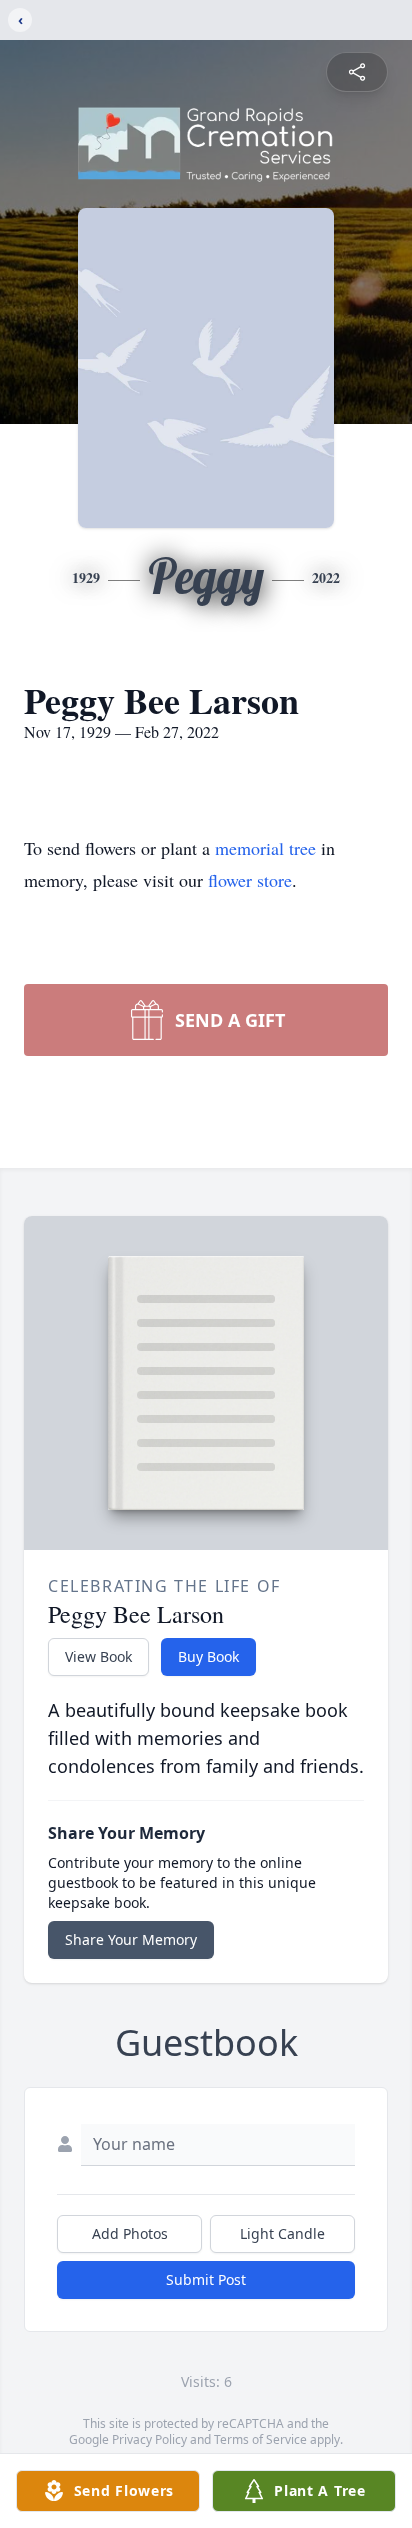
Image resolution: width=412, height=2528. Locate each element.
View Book (98, 1656)
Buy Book (208, 1656)
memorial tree (265, 848)
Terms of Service (260, 2439)
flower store (250, 880)
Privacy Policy (149, 2439)
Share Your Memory (131, 1939)
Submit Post (206, 2279)
